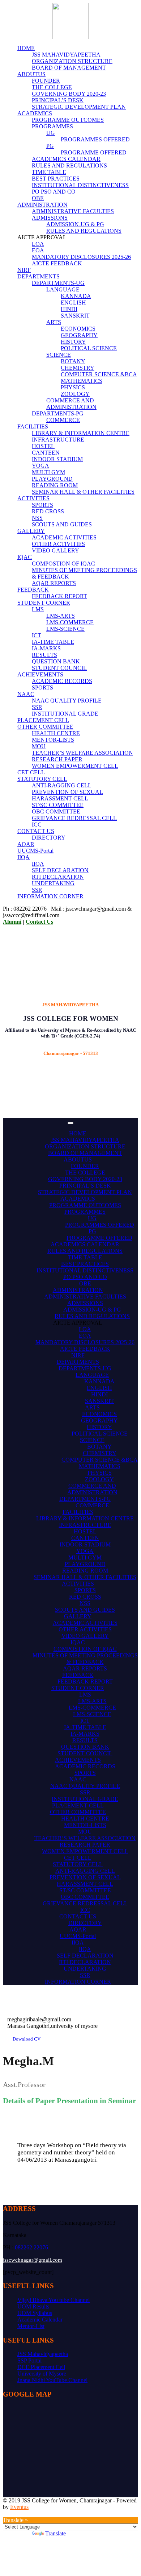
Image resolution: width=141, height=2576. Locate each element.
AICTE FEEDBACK (57, 263)
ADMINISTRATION (42, 205)
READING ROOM (55, 485)
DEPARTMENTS (39, 276)
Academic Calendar (40, 2320)
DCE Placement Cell (41, 2367)
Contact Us (39, 922)
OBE (38, 198)
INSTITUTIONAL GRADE (65, 714)
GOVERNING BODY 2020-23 (69, 94)
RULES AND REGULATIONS (69, 165)
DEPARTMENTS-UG (58, 283)
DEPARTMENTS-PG (58, 413)
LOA (38, 244)
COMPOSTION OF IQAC (63, 564)
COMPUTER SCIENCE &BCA (99, 374)
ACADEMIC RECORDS (62, 681)
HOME (26, 48)
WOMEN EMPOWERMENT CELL (75, 766)
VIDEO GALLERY (55, 550)
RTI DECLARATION (58, 877)
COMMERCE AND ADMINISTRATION (71, 404)
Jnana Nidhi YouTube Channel (52, 2380)
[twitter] (22, 2513)
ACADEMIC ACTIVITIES (64, 537)
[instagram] (27, 2513)
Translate (55, 2533)
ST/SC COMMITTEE (58, 805)
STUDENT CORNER (44, 603)
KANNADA (76, 296)
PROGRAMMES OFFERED (95, 139)
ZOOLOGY (75, 394)
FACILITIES (33, 426)
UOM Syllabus (35, 2313)
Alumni (12, 922)
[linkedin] (14, 2513)
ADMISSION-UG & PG (75, 224)
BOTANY (73, 361)
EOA (38, 250)
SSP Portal (29, 2360)
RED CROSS (48, 511)
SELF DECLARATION (60, 870)
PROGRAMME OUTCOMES (68, 120)
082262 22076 (31, 2247)
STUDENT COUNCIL (59, 668)
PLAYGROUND (52, 479)
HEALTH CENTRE (56, 733)
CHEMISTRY (78, 368)
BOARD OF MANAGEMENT (69, 68)
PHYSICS (73, 387)
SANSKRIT (75, 316)
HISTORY (73, 342)
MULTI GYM (48, 472)
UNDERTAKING (53, 883)
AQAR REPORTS (54, 583)
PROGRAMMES (52, 126)
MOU (39, 746)
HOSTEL (43, 446)
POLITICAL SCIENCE (89, 348)
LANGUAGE (63, 289)
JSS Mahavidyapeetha (43, 2354)
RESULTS (44, 655)
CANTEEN (46, 453)
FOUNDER (46, 81)
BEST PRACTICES (56, 179)
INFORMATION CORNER (50, 896)
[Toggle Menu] (70, 1123)
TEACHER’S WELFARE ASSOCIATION (82, 753)
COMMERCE (63, 420)
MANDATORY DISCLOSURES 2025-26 (81, 257)
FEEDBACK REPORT (59, 596)
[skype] (18, 2513)
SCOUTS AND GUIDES (62, 524)
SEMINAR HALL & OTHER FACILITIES (83, 492)
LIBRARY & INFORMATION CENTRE (81, 433)
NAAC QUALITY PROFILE (67, 701)
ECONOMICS (78, 329)
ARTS (54, 322)
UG (51, 133)
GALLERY (31, 531)
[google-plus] (9, 2513)
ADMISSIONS (50, 218)
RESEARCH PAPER (57, 759)
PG (50, 146)
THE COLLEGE (52, 87)
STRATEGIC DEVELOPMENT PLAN (79, 107)
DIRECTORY (49, 838)
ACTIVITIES (33, 498)
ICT (37, 635)
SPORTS (42, 505)
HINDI (69, 309)
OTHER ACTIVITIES (58, 544)
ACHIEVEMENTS (40, 674)
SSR (37, 707)
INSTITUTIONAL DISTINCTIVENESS (80, 185)
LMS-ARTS (61, 616)
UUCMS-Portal (35, 851)
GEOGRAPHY (79, 335)
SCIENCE (59, 355)
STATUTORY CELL (42, 779)
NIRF (24, 270)
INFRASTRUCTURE (58, 440)
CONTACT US (36, 831)
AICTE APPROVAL (78, 1323)
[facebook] (5, 2513)
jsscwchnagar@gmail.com (33, 2260)
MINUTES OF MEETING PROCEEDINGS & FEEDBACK (85, 1659)
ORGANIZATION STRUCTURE (72, 61)
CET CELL (31, 772)
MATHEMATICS (82, 381)
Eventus (19, 2507)
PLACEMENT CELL (43, 720)
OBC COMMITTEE (56, 811)
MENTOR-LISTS (53, 740)
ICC (37, 825)
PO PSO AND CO (54, 192)
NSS (37, 518)
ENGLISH (73, 303)
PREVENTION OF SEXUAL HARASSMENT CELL (67, 795)
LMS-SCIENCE (65, 629)
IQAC (25, 557)
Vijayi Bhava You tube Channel (54, 2300)
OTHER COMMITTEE (45, 727)
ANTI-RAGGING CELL (62, 785)
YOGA (40, 466)
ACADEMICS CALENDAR (66, 159)
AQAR (26, 844)
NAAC (26, 694)
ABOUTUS (31, 74)
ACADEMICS (35, 113)
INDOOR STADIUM (57, 459)
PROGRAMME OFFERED (94, 152)
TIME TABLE (49, 172)
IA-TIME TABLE (53, 642)
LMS (38, 609)
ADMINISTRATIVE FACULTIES (73, 211)
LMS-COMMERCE (70, 622)
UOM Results (33, 2306)
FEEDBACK (33, 590)
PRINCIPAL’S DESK (58, 100)
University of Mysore (42, 2374)
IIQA (23, 857)
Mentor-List (31, 2326)
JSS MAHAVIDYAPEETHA (66, 55)
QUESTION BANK (56, 661)
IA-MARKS (46, 648)
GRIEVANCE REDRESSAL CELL (74, 818)
